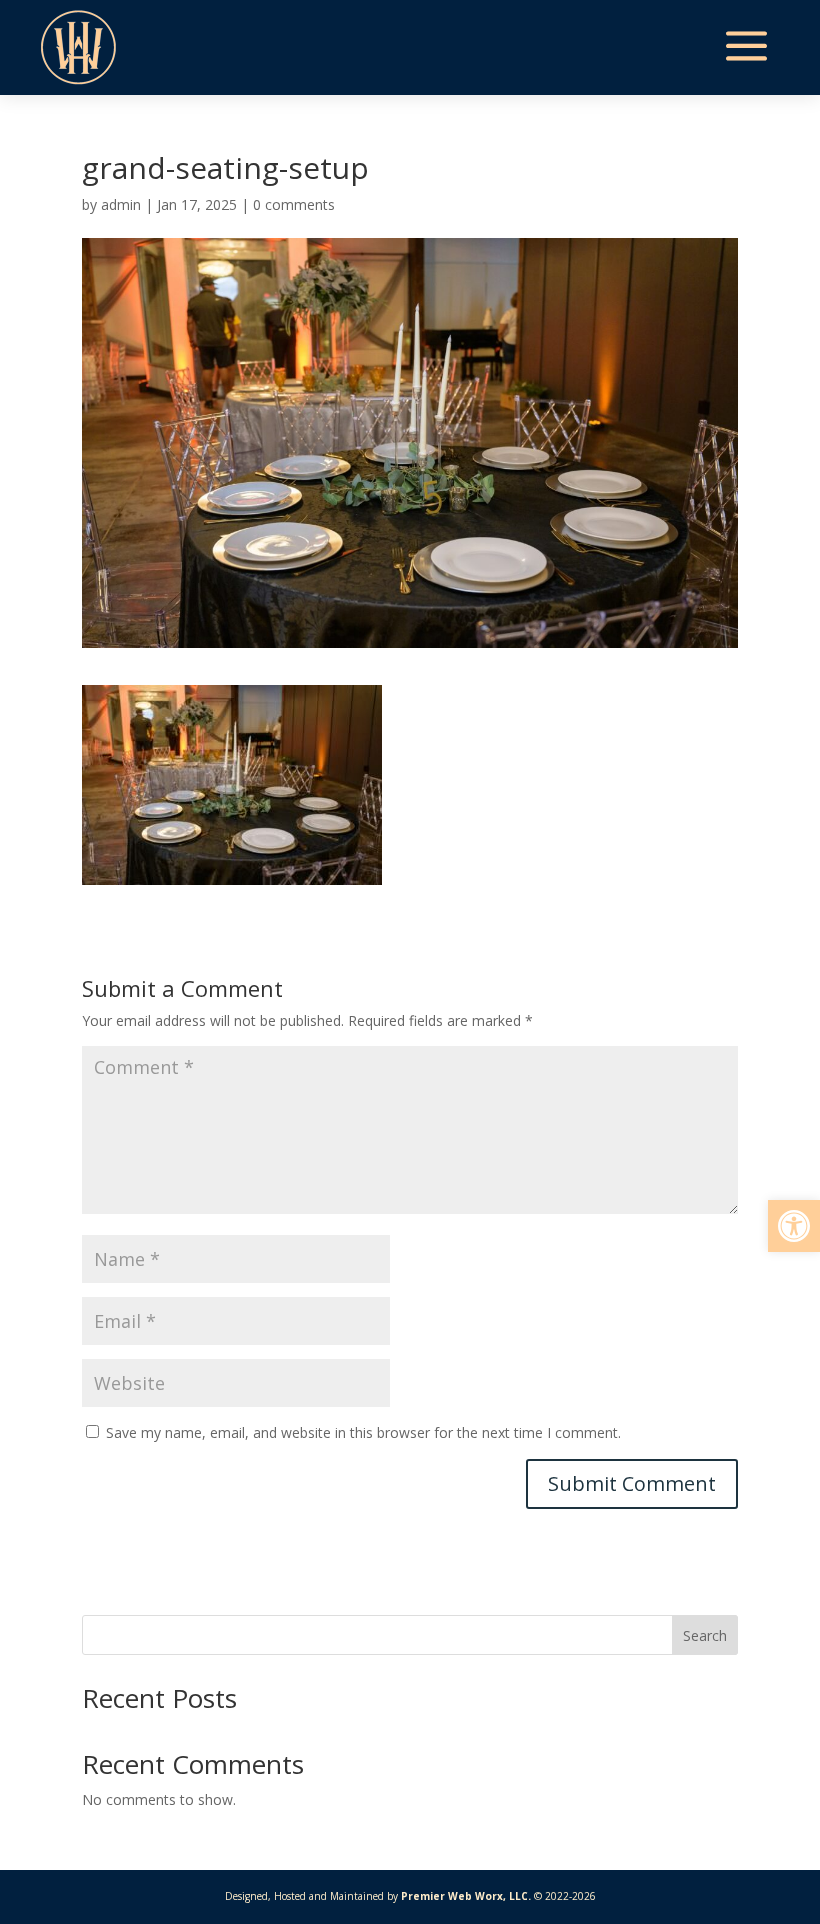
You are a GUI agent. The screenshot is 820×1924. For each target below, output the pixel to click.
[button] (794, 1226)
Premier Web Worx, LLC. (466, 1896)
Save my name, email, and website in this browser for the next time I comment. (363, 1432)
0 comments (294, 204)
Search (705, 1635)
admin (121, 204)
